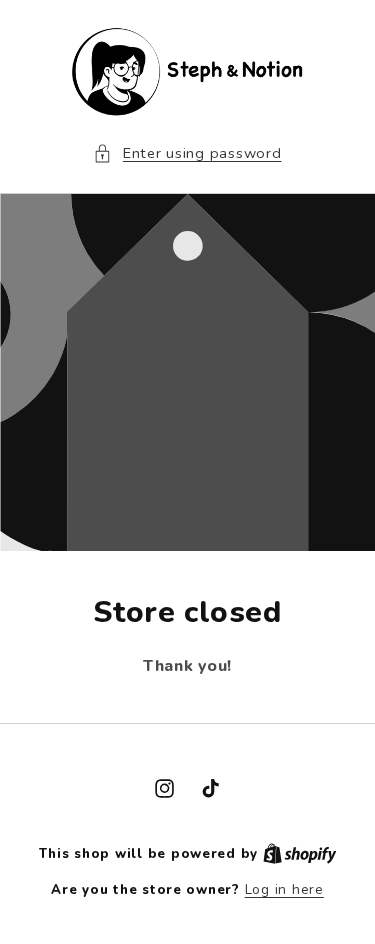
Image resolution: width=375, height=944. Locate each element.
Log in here (284, 889)
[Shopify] (300, 853)
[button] (187, 154)
